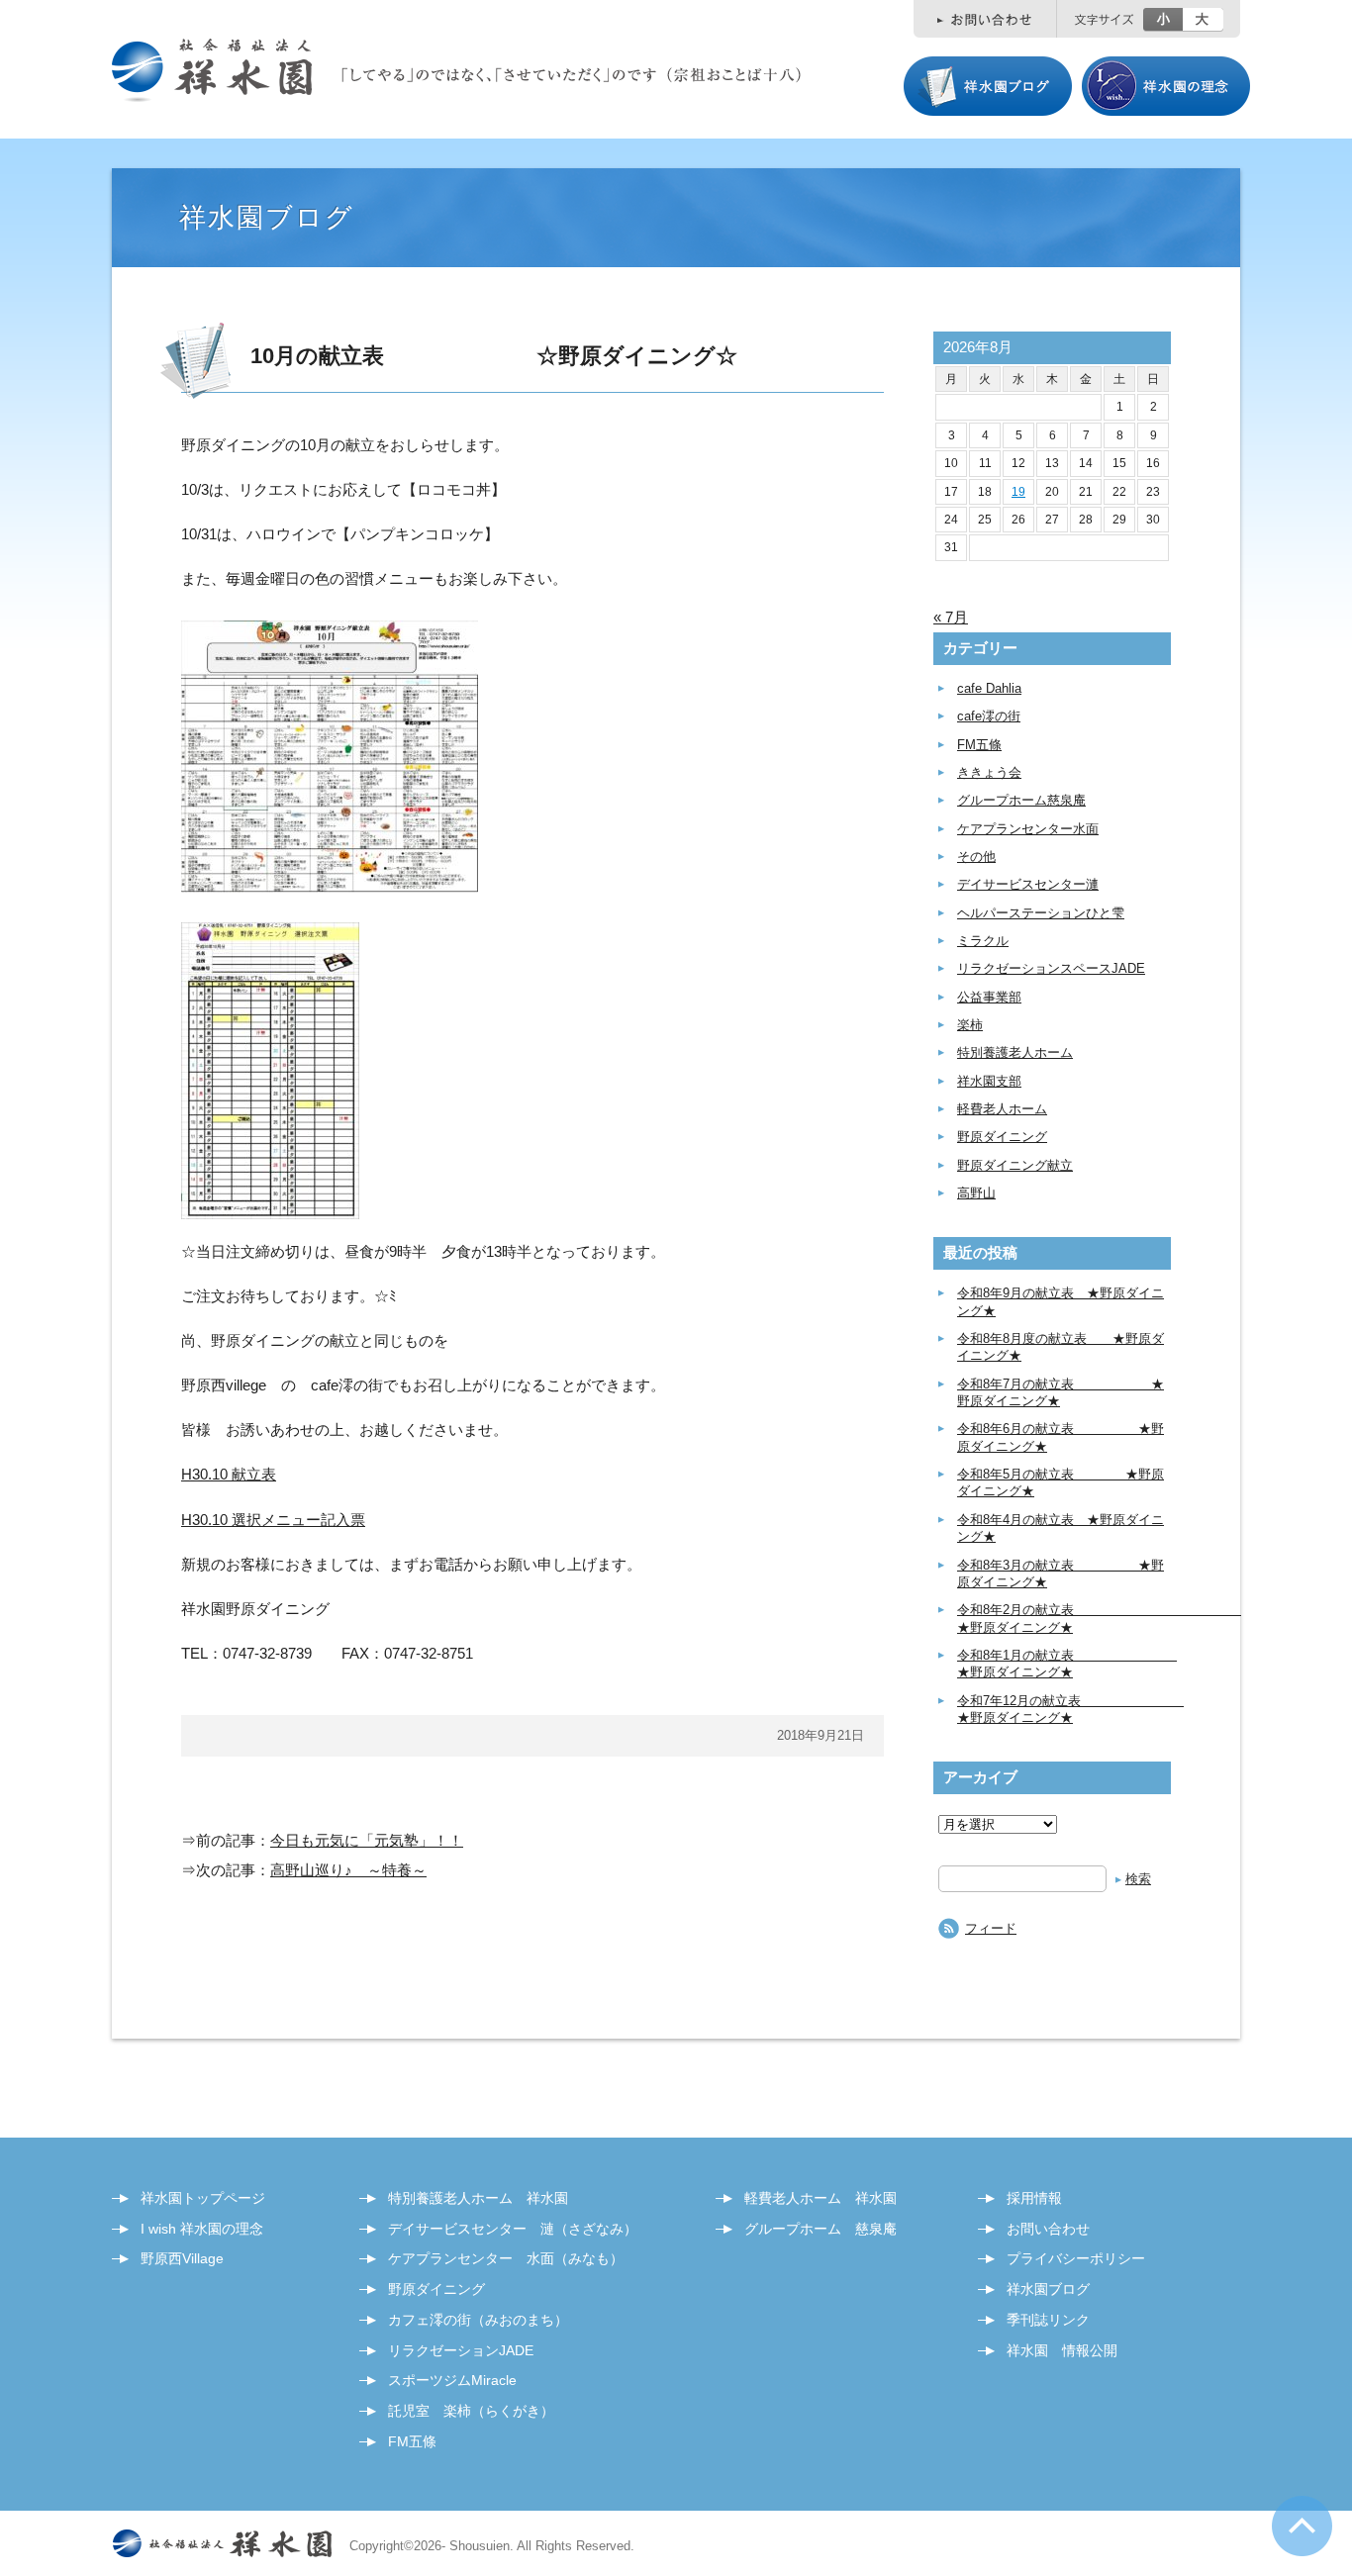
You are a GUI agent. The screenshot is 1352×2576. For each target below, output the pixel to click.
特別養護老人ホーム (1015, 1052)
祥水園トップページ (203, 2198)
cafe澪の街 (989, 716)
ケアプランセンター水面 (1028, 829)
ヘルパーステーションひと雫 (1041, 913)
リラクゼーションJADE (461, 2350)
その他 (976, 857)
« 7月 (951, 617)
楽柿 (970, 1025)
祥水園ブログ (1048, 2289)
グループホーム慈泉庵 (1021, 800)
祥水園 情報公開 (1062, 2350)
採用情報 (1034, 2198)
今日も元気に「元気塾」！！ (367, 1840)
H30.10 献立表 (229, 1474)
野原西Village (182, 2258)
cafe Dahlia (989, 688)
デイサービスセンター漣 (1028, 884)
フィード (991, 1928)
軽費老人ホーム (1002, 1109)
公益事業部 (989, 997)
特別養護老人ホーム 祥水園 (478, 2198)
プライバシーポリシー (1076, 2258)
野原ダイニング (1002, 1137)
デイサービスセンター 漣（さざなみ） (513, 2229)
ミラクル (983, 941)
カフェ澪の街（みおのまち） (478, 2320)
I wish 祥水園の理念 (202, 2229)
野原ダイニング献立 (1015, 1165)
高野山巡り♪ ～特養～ (348, 1870)
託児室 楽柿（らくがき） (471, 2411)
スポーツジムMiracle (452, 2380)
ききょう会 (989, 772)
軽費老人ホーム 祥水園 (821, 2198)
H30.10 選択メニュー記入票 (273, 1520)
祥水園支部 (989, 1081)
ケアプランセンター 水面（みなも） (506, 2258)
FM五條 (979, 745)
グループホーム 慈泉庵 (821, 2229)
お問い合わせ (1048, 2229)
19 (1018, 492)
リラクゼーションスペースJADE (1051, 968)
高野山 (976, 1193)
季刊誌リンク (1048, 2320)
